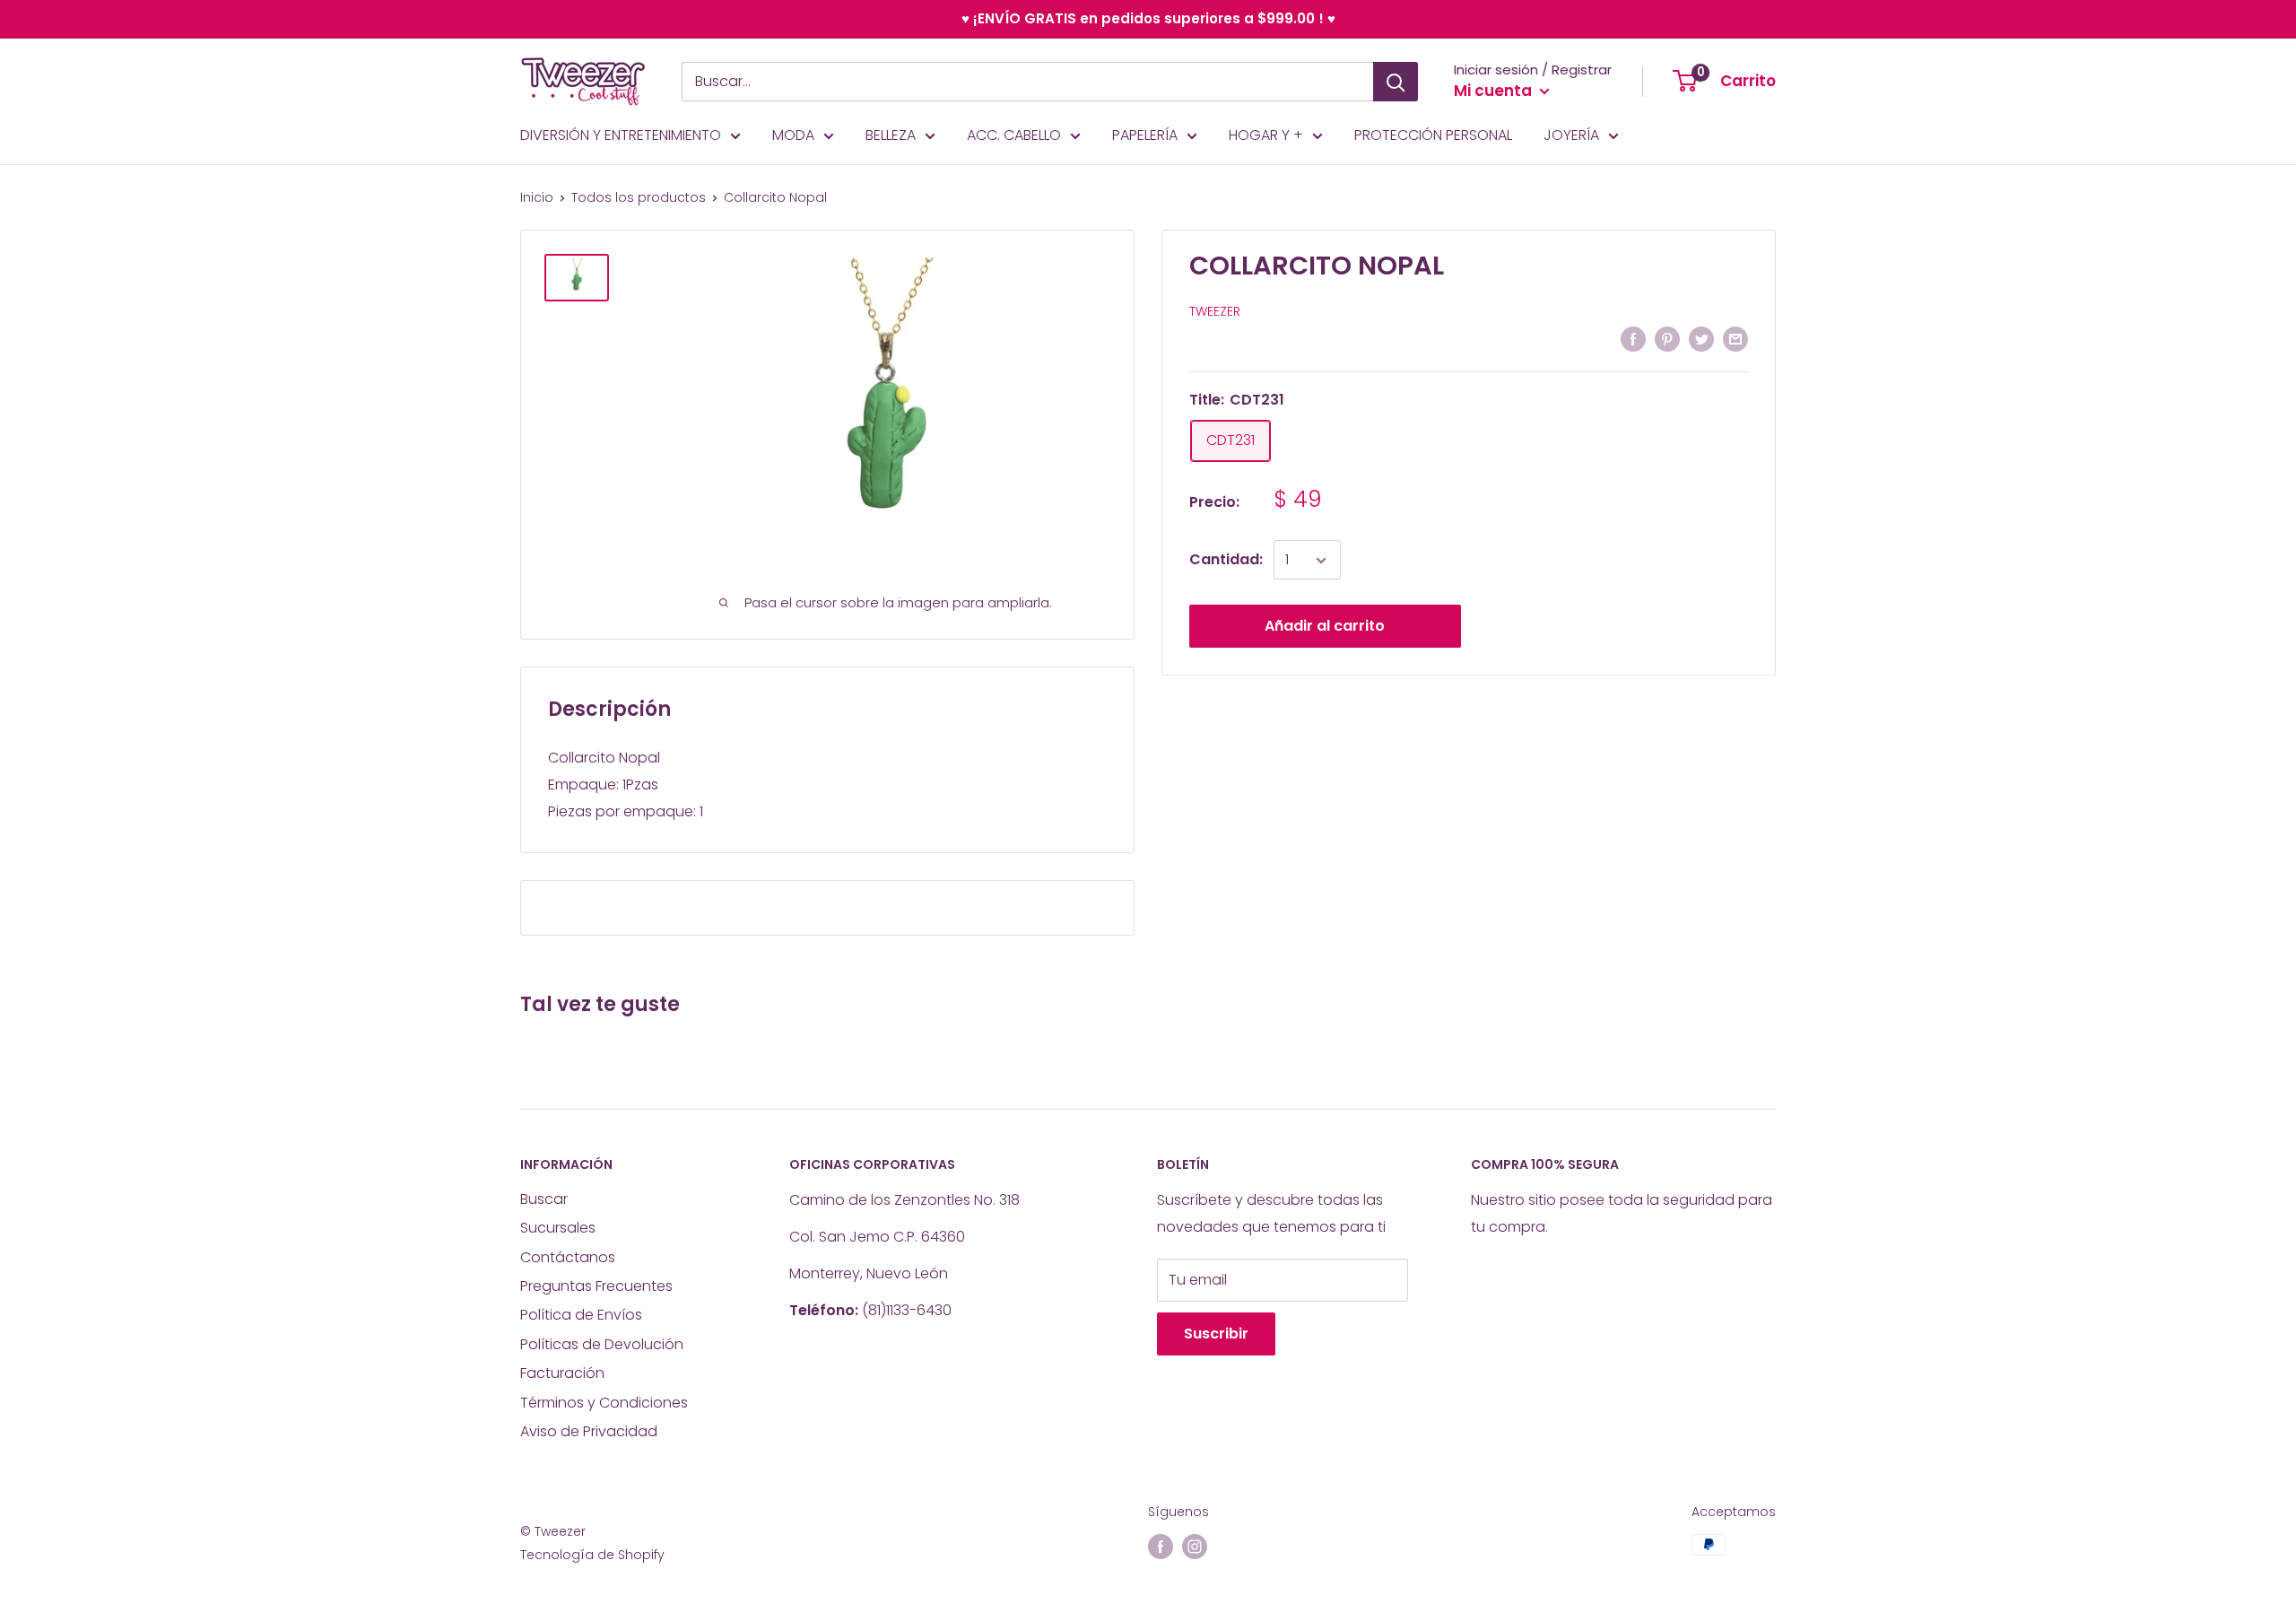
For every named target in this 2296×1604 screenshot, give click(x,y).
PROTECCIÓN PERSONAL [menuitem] (1433, 135)
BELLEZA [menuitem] (891, 135)
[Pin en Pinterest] (1667, 338)
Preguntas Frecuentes (596, 1286)
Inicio (537, 197)
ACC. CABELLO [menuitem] (1014, 135)
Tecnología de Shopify (592, 1555)
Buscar (544, 1199)
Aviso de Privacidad (589, 1431)
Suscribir (1216, 1334)
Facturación (562, 1373)
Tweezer (1215, 312)
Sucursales (558, 1228)
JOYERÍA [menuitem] (1571, 135)
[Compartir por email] (1735, 338)
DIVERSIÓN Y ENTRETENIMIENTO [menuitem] (621, 135)
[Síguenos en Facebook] (1161, 1547)
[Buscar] (1396, 82)
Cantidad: (1226, 560)
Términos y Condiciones (604, 1403)
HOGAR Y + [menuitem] (1266, 135)
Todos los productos (639, 197)
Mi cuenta (1495, 91)
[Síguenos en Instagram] (1195, 1547)
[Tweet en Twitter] (1701, 338)
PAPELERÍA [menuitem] (1145, 135)
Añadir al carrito (1325, 627)
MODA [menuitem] (793, 135)
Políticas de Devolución (602, 1344)
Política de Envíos (581, 1315)
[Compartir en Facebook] (1633, 338)
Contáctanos (568, 1257)
